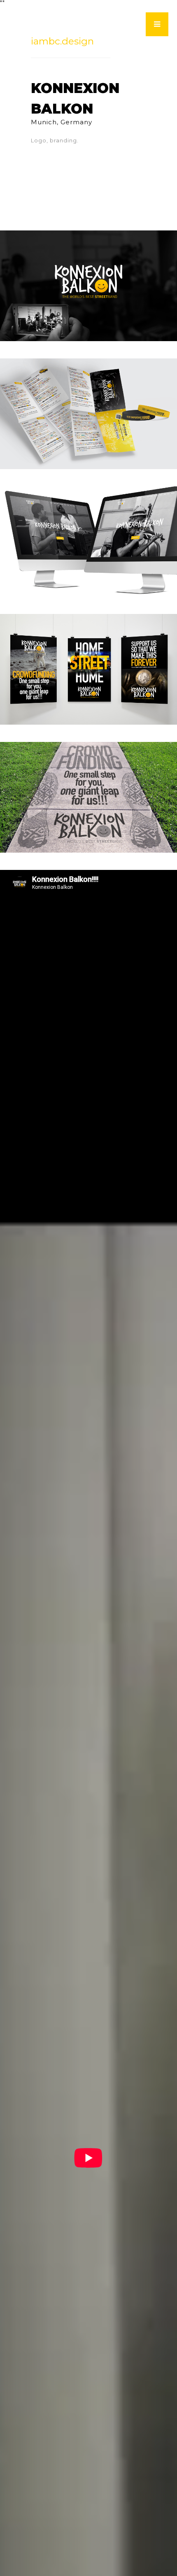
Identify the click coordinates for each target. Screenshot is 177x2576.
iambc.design (62, 41)
